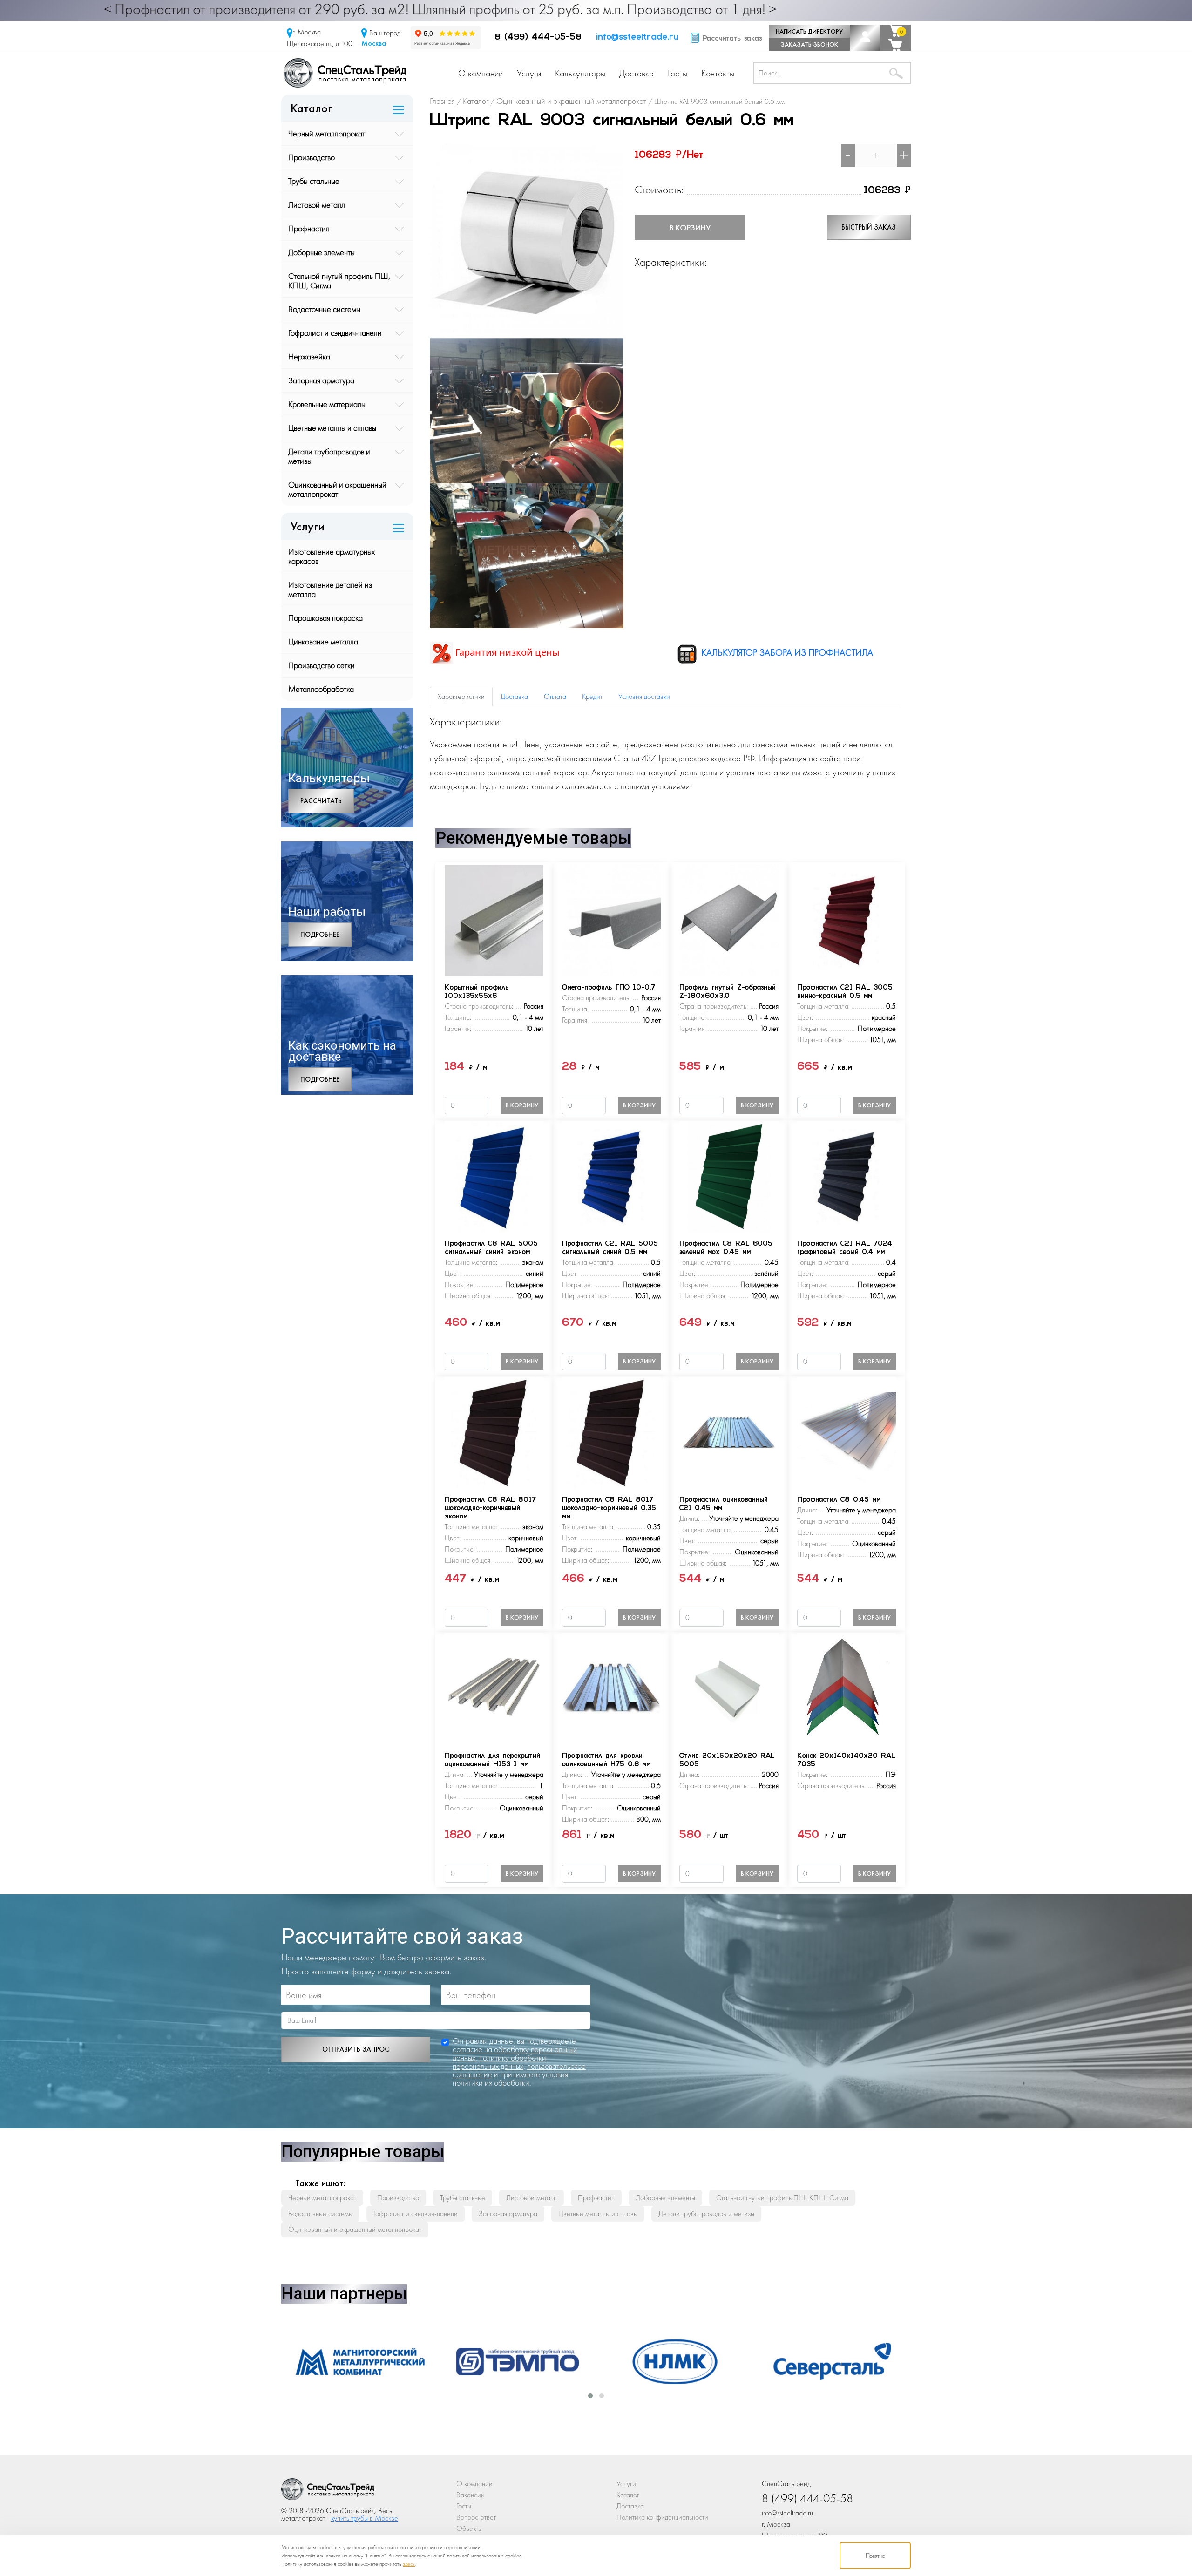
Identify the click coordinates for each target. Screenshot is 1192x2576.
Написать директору (809, 31)
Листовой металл (317, 205)
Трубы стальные (314, 181)
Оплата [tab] (555, 696)
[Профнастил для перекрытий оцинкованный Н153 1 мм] (494, 1688)
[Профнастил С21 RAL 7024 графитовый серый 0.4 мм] (847, 1176)
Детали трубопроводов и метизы (329, 456)
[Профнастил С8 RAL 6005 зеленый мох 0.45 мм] (729, 1176)
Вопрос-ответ (476, 2517)
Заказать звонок (809, 44)
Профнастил (309, 228)
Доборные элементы (322, 252)
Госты (677, 73)
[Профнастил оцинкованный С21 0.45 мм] (729, 1432)
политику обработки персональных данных (499, 2062)
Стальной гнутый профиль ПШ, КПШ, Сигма (339, 281)
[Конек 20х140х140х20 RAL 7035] (847, 1688)
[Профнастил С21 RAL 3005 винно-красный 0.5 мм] (847, 919)
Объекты (469, 2528)
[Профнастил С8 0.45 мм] (847, 1432)
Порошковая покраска (325, 618)
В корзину (690, 227)
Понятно (875, 2556)
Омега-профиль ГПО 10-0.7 (609, 988)
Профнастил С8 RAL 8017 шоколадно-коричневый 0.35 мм (609, 1508)
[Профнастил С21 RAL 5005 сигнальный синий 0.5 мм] (611, 1176)
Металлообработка (321, 689)
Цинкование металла (323, 641)
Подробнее (320, 935)
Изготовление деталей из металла (330, 589)
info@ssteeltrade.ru (637, 38)
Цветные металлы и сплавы (332, 428)
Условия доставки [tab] (644, 696)
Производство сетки (322, 665)
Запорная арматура (321, 380)
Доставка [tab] (514, 696)
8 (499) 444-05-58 (538, 38)
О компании (481, 73)
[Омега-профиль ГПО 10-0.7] (611, 919)
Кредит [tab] (592, 696)
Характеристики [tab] (461, 696)
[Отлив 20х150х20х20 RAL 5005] (729, 1688)
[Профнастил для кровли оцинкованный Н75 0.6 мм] (611, 1688)
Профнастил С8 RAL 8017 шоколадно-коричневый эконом (490, 1508)
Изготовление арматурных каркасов (332, 556)
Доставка (637, 73)
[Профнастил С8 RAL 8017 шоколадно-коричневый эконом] (494, 1432)
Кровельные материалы (327, 404)
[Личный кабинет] (865, 38)
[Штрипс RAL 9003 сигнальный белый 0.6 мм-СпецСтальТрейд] (328, 2491)
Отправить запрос (356, 2049)
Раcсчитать (321, 801)
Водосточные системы (324, 309)
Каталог (628, 2495)
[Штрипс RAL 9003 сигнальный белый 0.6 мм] (527, 240)
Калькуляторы (580, 73)
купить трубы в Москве (365, 2518)
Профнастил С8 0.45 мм (839, 1500)
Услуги (529, 73)
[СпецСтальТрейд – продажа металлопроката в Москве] (345, 72)
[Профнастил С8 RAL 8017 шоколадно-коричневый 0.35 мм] (611, 1432)
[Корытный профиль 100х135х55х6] (494, 919)
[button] (590, 2396)
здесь (409, 2564)
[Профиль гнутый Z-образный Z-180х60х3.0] (729, 919)
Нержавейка (309, 356)
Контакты (718, 73)
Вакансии (471, 2495)
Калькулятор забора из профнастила (786, 652)
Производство (312, 157)
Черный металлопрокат (327, 133)
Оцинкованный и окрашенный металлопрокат (337, 489)
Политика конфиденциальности (662, 2517)
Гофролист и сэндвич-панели (335, 333)
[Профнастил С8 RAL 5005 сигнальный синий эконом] (494, 1176)
